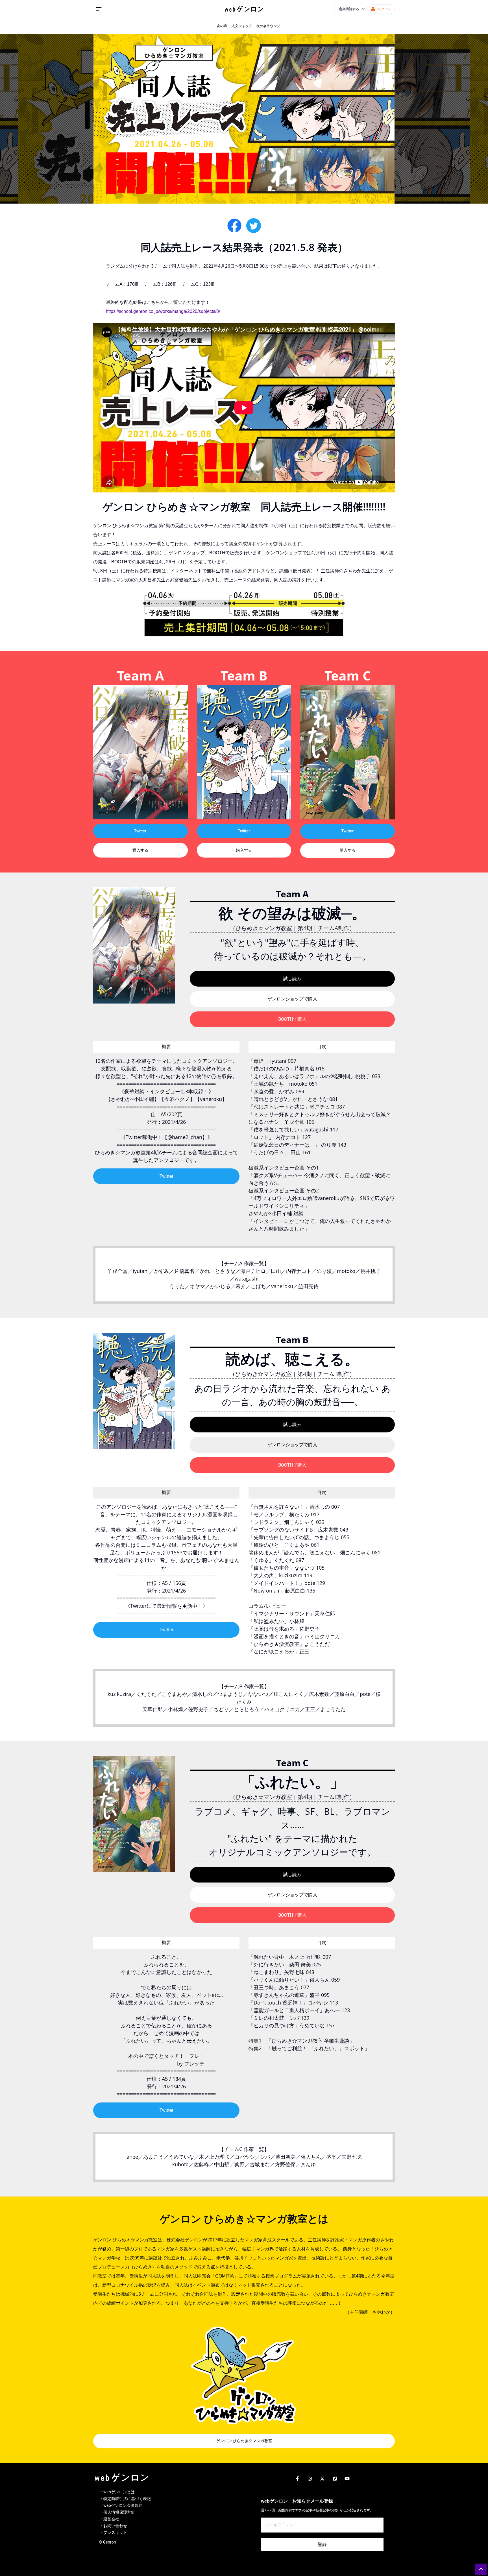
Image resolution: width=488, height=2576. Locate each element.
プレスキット (115, 2533)
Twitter (140, 831)
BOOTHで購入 (292, 1019)
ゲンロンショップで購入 (292, 999)
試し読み (292, 979)
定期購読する (349, 9)
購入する (140, 850)
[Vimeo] (335, 2479)
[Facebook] (297, 2479)
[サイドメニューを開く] (99, 9)
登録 (322, 2545)
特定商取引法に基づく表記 (127, 2499)
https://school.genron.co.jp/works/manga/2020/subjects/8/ (163, 311)
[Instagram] (310, 2479)
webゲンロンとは (119, 2492)
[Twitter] (322, 2479)
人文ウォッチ (242, 26)
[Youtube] (347, 2479)
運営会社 (111, 2519)
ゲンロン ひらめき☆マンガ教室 (244, 2441)
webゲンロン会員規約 (123, 2505)
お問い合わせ (115, 2526)
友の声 (222, 26)
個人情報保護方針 (119, 2512)
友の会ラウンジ (268, 26)
